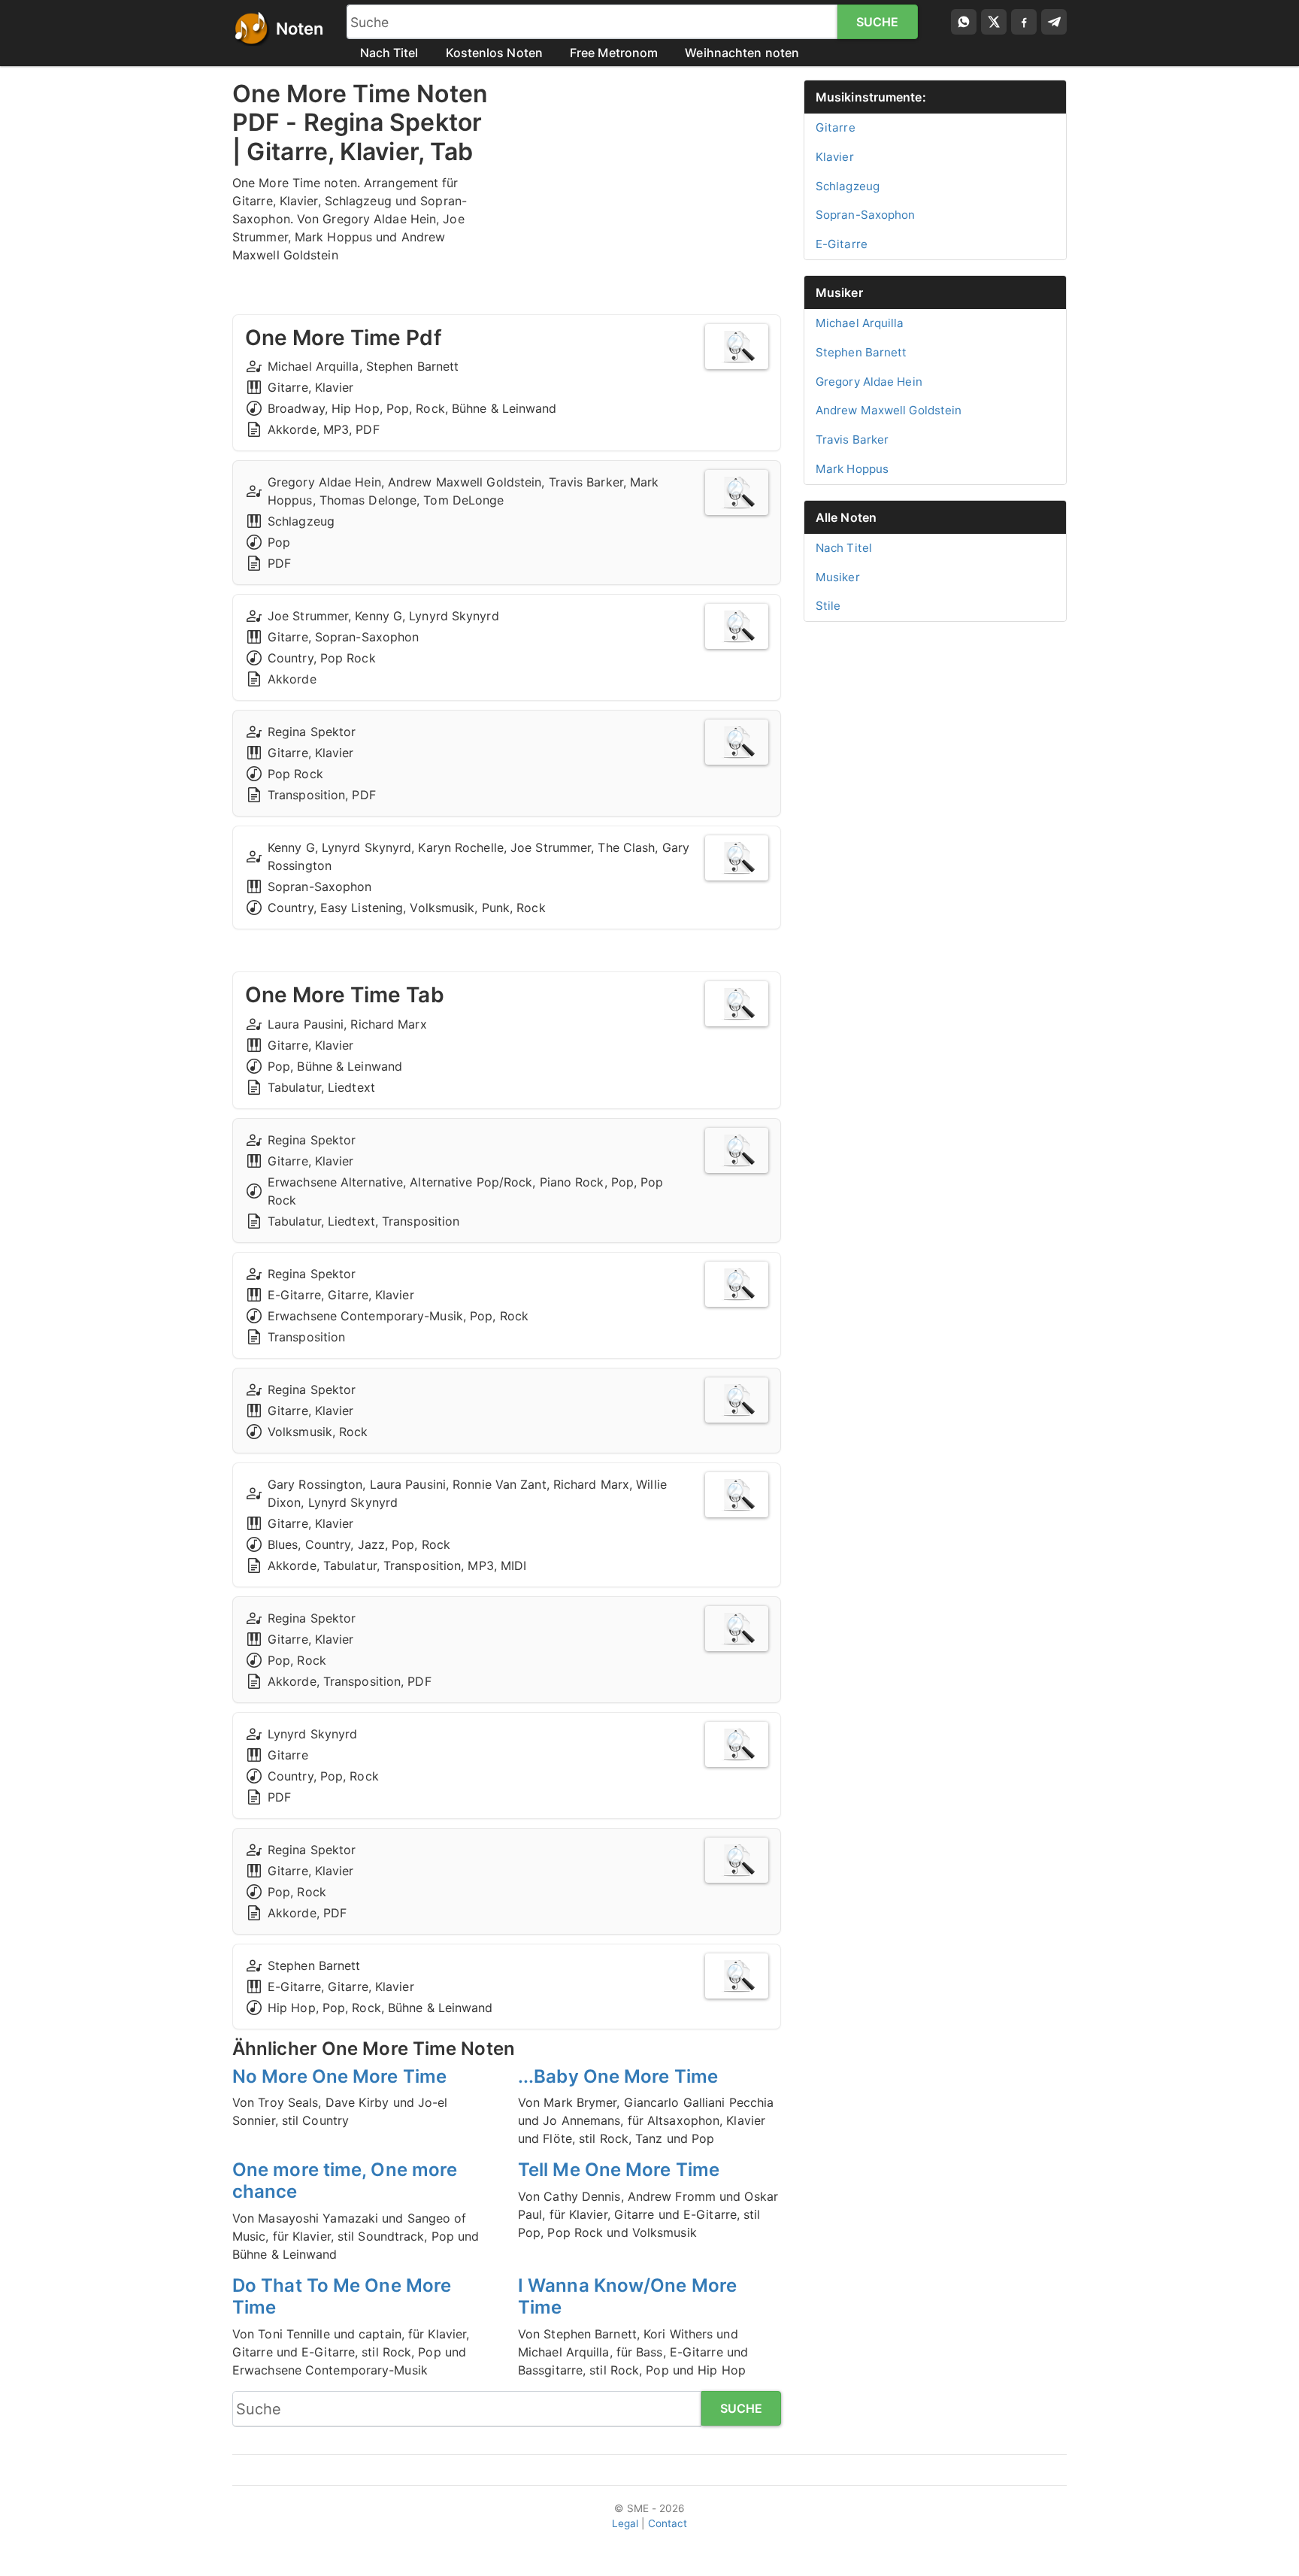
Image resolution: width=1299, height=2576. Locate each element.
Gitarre (836, 127)
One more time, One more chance (345, 2181)
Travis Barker (852, 439)
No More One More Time (339, 2076)
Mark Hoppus (852, 469)
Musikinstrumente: (871, 97)
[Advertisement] (649, 185)
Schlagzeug (848, 186)
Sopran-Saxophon (866, 215)
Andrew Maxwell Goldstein (889, 410)
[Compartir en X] (994, 22)
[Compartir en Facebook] (1024, 22)
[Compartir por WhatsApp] (964, 22)
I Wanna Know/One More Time (627, 2296)
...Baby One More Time (618, 2076)
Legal (625, 2523)
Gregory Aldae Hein (869, 382)
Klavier (835, 157)
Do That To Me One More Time (342, 2296)
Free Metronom (614, 53)
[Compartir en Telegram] (1054, 22)
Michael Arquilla (860, 323)
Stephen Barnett (861, 352)
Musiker (839, 292)
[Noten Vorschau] (737, 347)
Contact (668, 2523)
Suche (878, 22)
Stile (828, 606)
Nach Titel (389, 53)
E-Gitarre (842, 244)
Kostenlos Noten (495, 53)
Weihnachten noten (742, 53)
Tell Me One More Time (619, 2170)
